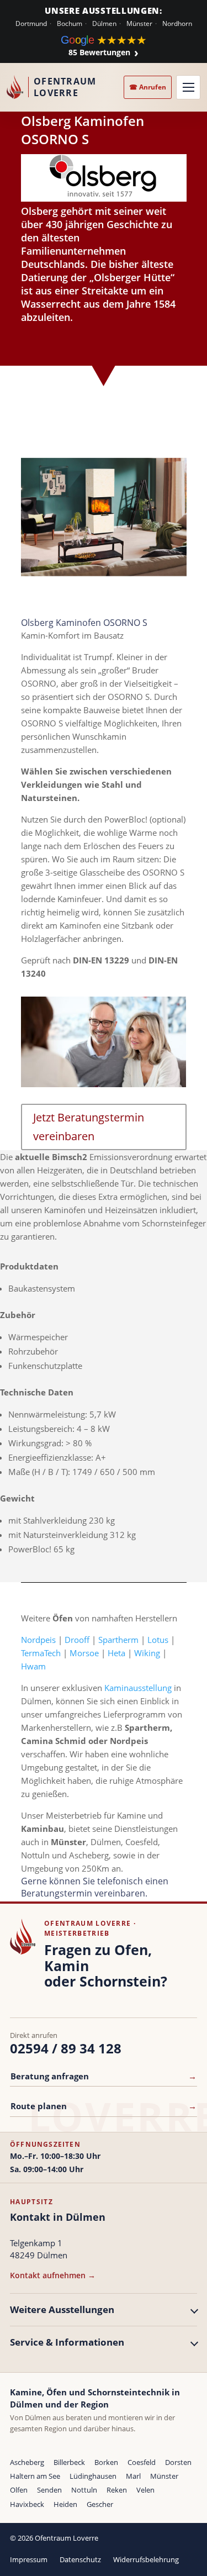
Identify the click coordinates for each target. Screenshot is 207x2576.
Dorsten (178, 2462)
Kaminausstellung (138, 1688)
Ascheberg (27, 2462)
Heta (116, 1653)
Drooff (77, 1640)
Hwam (33, 1666)
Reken (117, 2490)
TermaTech (41, 1653)
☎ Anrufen (148, 87)
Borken (106, 2462)
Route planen (104, 2106)
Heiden (65, 2504)
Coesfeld (142, 2462)
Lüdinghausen (93, 2476)
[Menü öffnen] (188, 87)
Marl (133, 2476)
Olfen (19, 2490)
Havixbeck (27, 2504)
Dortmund (31, 24)
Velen (145, 2490)
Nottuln (84, 2490)
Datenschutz (80, 2559)
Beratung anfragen (104, 2076)
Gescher (100, 2504)
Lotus (158, 1640)
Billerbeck (69, 2462)
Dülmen (104, 24)
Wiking (147, 1653)
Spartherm (118, 1640)
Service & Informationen (67, 2342)
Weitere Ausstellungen (62, 2309)
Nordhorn (177, 24)
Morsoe (84, 1653)
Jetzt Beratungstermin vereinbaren (89, 1127)
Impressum (29, 2559)
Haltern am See (35, 2476)
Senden (49, 2490)
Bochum (70, 24)
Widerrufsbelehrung (146, 2559)
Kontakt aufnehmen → (53, 2275)
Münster (139, 24)
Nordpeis (38, 1640)
